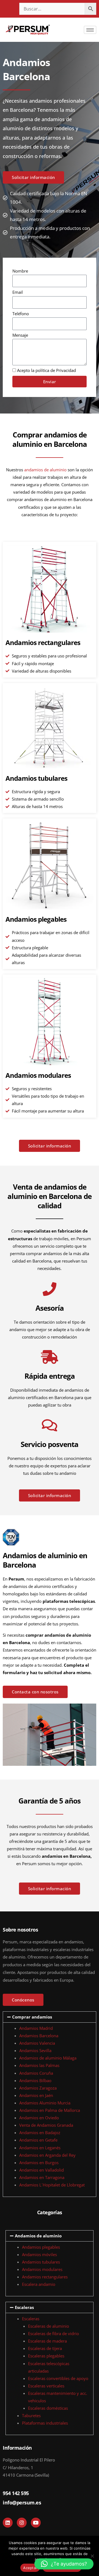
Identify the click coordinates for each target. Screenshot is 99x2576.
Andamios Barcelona (39, 2036)
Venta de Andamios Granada (46, 2125)
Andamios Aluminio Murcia (45, 2103)
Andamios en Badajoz (40, 2132)
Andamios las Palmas (39, 2065)
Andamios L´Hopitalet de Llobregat (52, 2185)
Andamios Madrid (36, 2028)
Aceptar (30, 2568)
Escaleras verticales (46, 2386)
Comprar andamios (32, 2017)
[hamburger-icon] (90, 30)
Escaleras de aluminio (49, 2326)
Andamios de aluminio (38, 2236)
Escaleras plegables (46, 2356)
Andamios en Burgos (39, 2162)
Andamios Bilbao (35, 2080)
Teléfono (21, 314)
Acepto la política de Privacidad (46, 370)
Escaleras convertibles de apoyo (58, 2378)
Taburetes (31, 2415)
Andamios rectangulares (43, 642)
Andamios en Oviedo (39, 2118)
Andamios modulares (38, 1075)
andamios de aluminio (45, 470)
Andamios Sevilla (35, 2050)
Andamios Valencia (37, 2043)
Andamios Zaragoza (38, 2088)
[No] (92, 2556)
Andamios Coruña (36, 2073)
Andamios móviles (39, 2254)
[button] (50, 2017)
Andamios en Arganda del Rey (47, 2155)
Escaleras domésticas (48, 2408)
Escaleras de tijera (45, 2348)
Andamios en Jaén (36, 2095)
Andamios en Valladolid (42, 2170)
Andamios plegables (36, 919)
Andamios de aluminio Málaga (48, 2058)
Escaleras (24, 2307)
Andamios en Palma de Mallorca (50, 2110)
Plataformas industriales (45, 2423)
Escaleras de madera (47, 2341)
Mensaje (20, 335)
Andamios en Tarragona (42, 2177)
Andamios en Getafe (38, 2140)
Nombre (20, 271)
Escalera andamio (39, 2284)
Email (18, 292)
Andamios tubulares (36, 778)
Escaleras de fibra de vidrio (53, 2333)
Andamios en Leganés (40, 2148)
